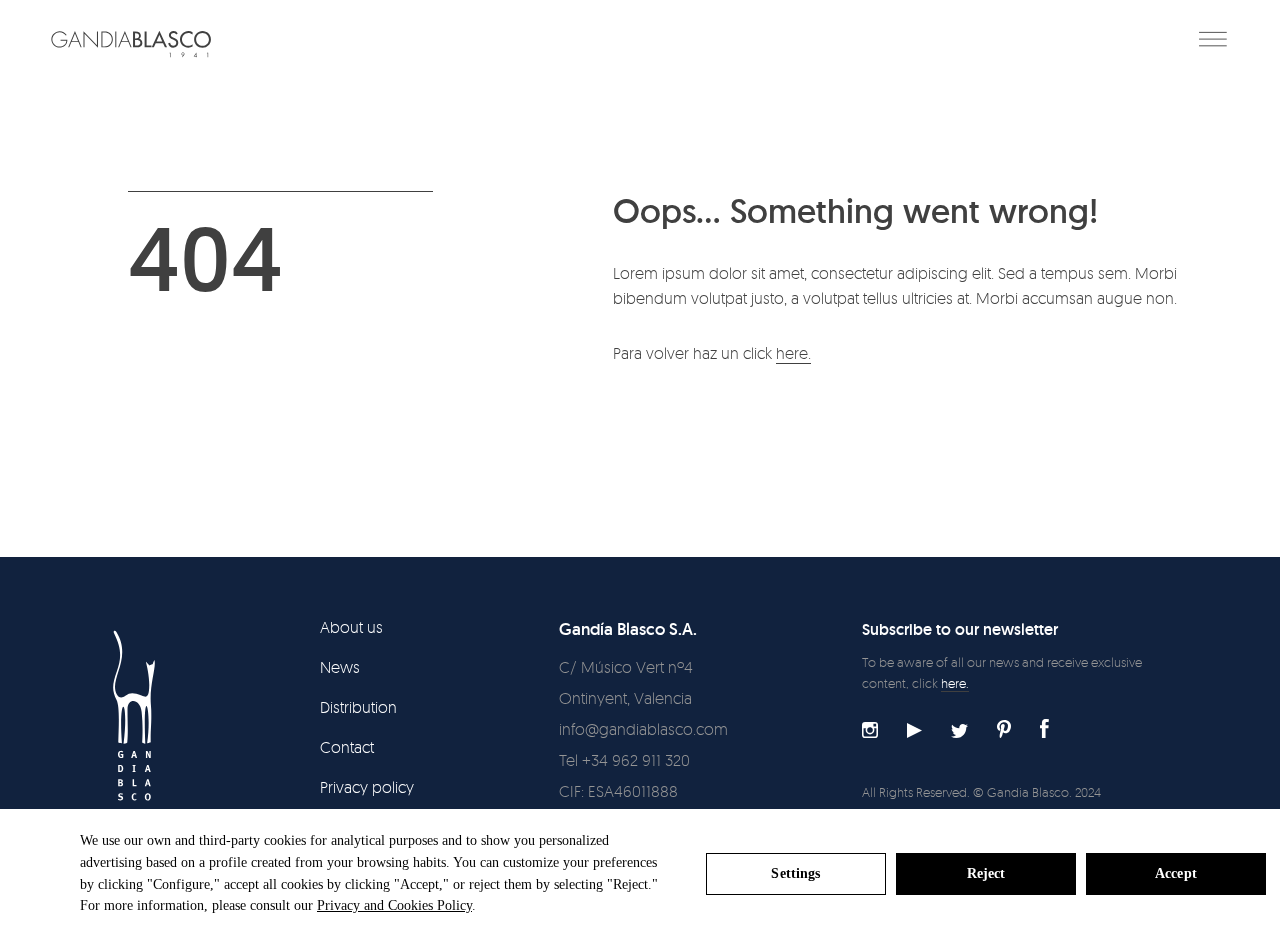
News (340, 667)
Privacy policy (367, 787)
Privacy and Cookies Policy (394, 905)
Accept (1176, 873)
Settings (795, 873)
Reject (986, 873)
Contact (347, 747)
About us (351, 627)
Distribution (358, 707)
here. (793, 353)
